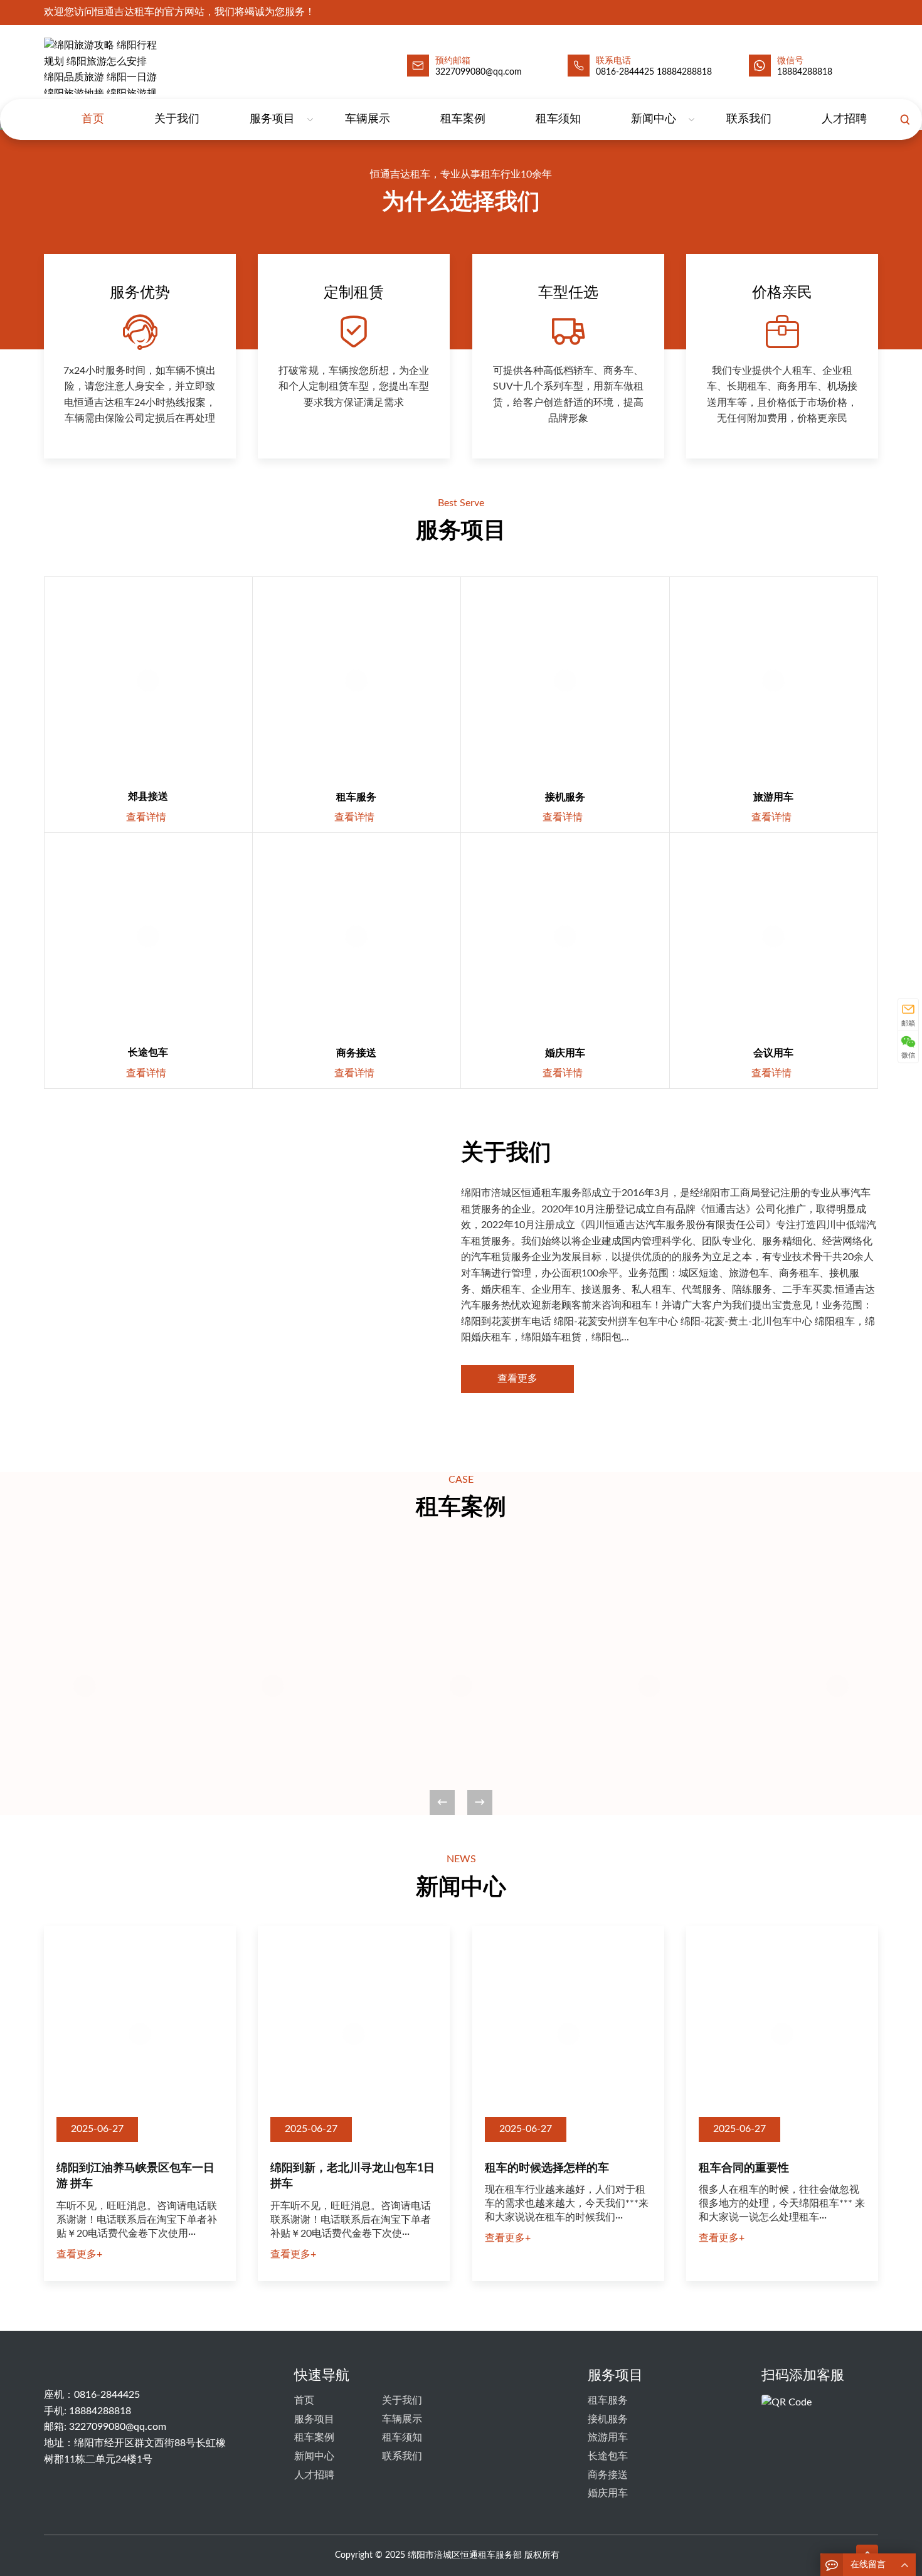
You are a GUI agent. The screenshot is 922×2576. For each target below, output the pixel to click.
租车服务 (356, 797)
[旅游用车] (774, 681)
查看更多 (517, 1379)
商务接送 (356, 1053)
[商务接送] (357, 937)
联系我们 (749, 119)
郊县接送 (148, 797)
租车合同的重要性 (744, 2168)
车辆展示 (368, 119)
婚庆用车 (565, 1053)
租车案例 (463, 119)
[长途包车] (148, 937)
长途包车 (148, 1052)
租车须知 (558, 119)
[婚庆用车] (565, 937)
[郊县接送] (148, 681)
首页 (93, 119)
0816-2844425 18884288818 (654, 72)
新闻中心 (654, 119)
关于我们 (177, 119)
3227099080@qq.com (118, 2427)
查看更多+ (79, 2254)
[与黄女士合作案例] (461, 1686)
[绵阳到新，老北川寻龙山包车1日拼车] (354, 2034)
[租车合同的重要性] (782, 2034)
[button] (480, 1803)
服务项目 (272, 119)
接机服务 (565, 797)
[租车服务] (357, 681)
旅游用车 (773, 797)
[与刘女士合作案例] (837, 1686)
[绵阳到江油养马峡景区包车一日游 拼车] (140, 2034)
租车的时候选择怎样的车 (547, 2168)
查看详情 (153, 817)
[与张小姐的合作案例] (85, 1686)
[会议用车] (774, 937)
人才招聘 (844, 119)
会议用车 (773, 1053)
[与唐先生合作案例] (273, 1686)
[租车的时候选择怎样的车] (568, 2034)
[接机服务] (565, 681)
